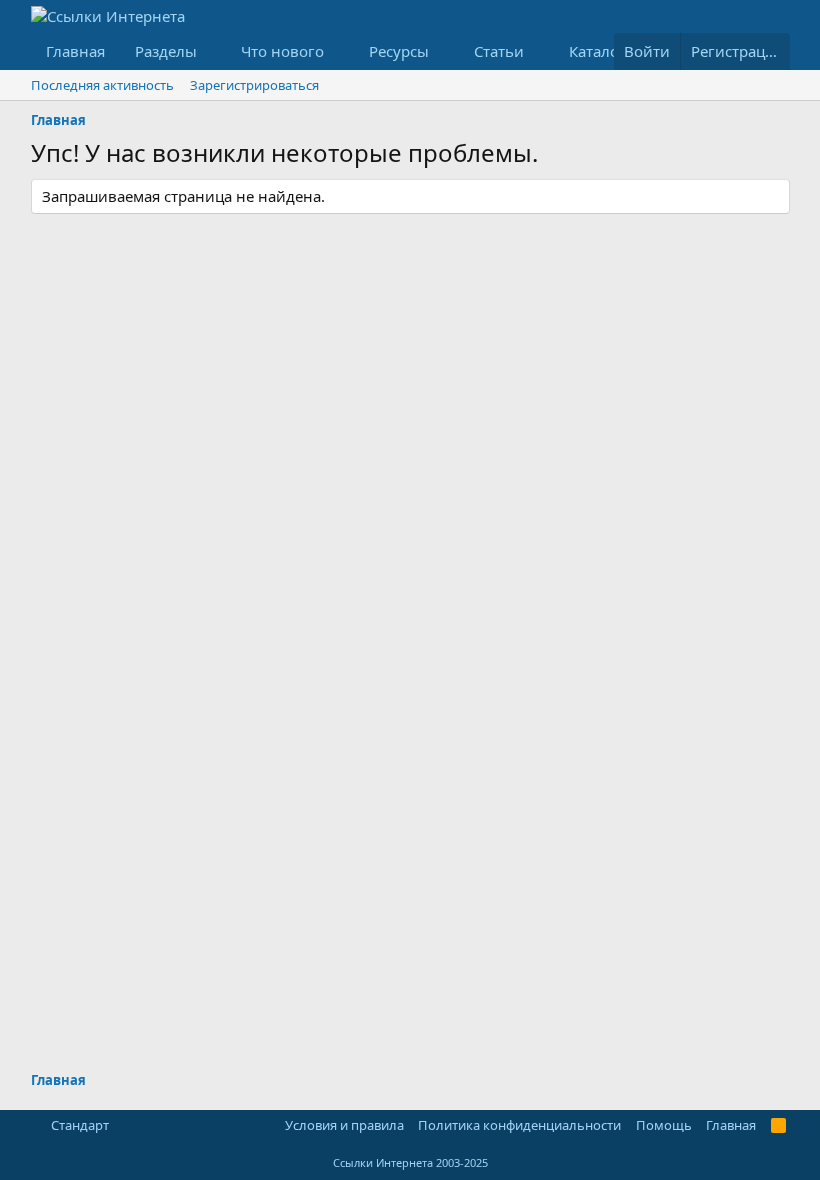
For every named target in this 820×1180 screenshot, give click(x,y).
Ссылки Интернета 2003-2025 (410, 1162)
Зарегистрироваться (254, 85)
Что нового (282, 51)
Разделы (166, 51)
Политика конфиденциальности (519, 1125)
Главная (75, 51)
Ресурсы (399, 51)
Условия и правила (344, 1125)
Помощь (664, 1125)
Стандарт (80, 1125)
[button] (212, 51)
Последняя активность (102, 85)
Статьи (499, 51)
